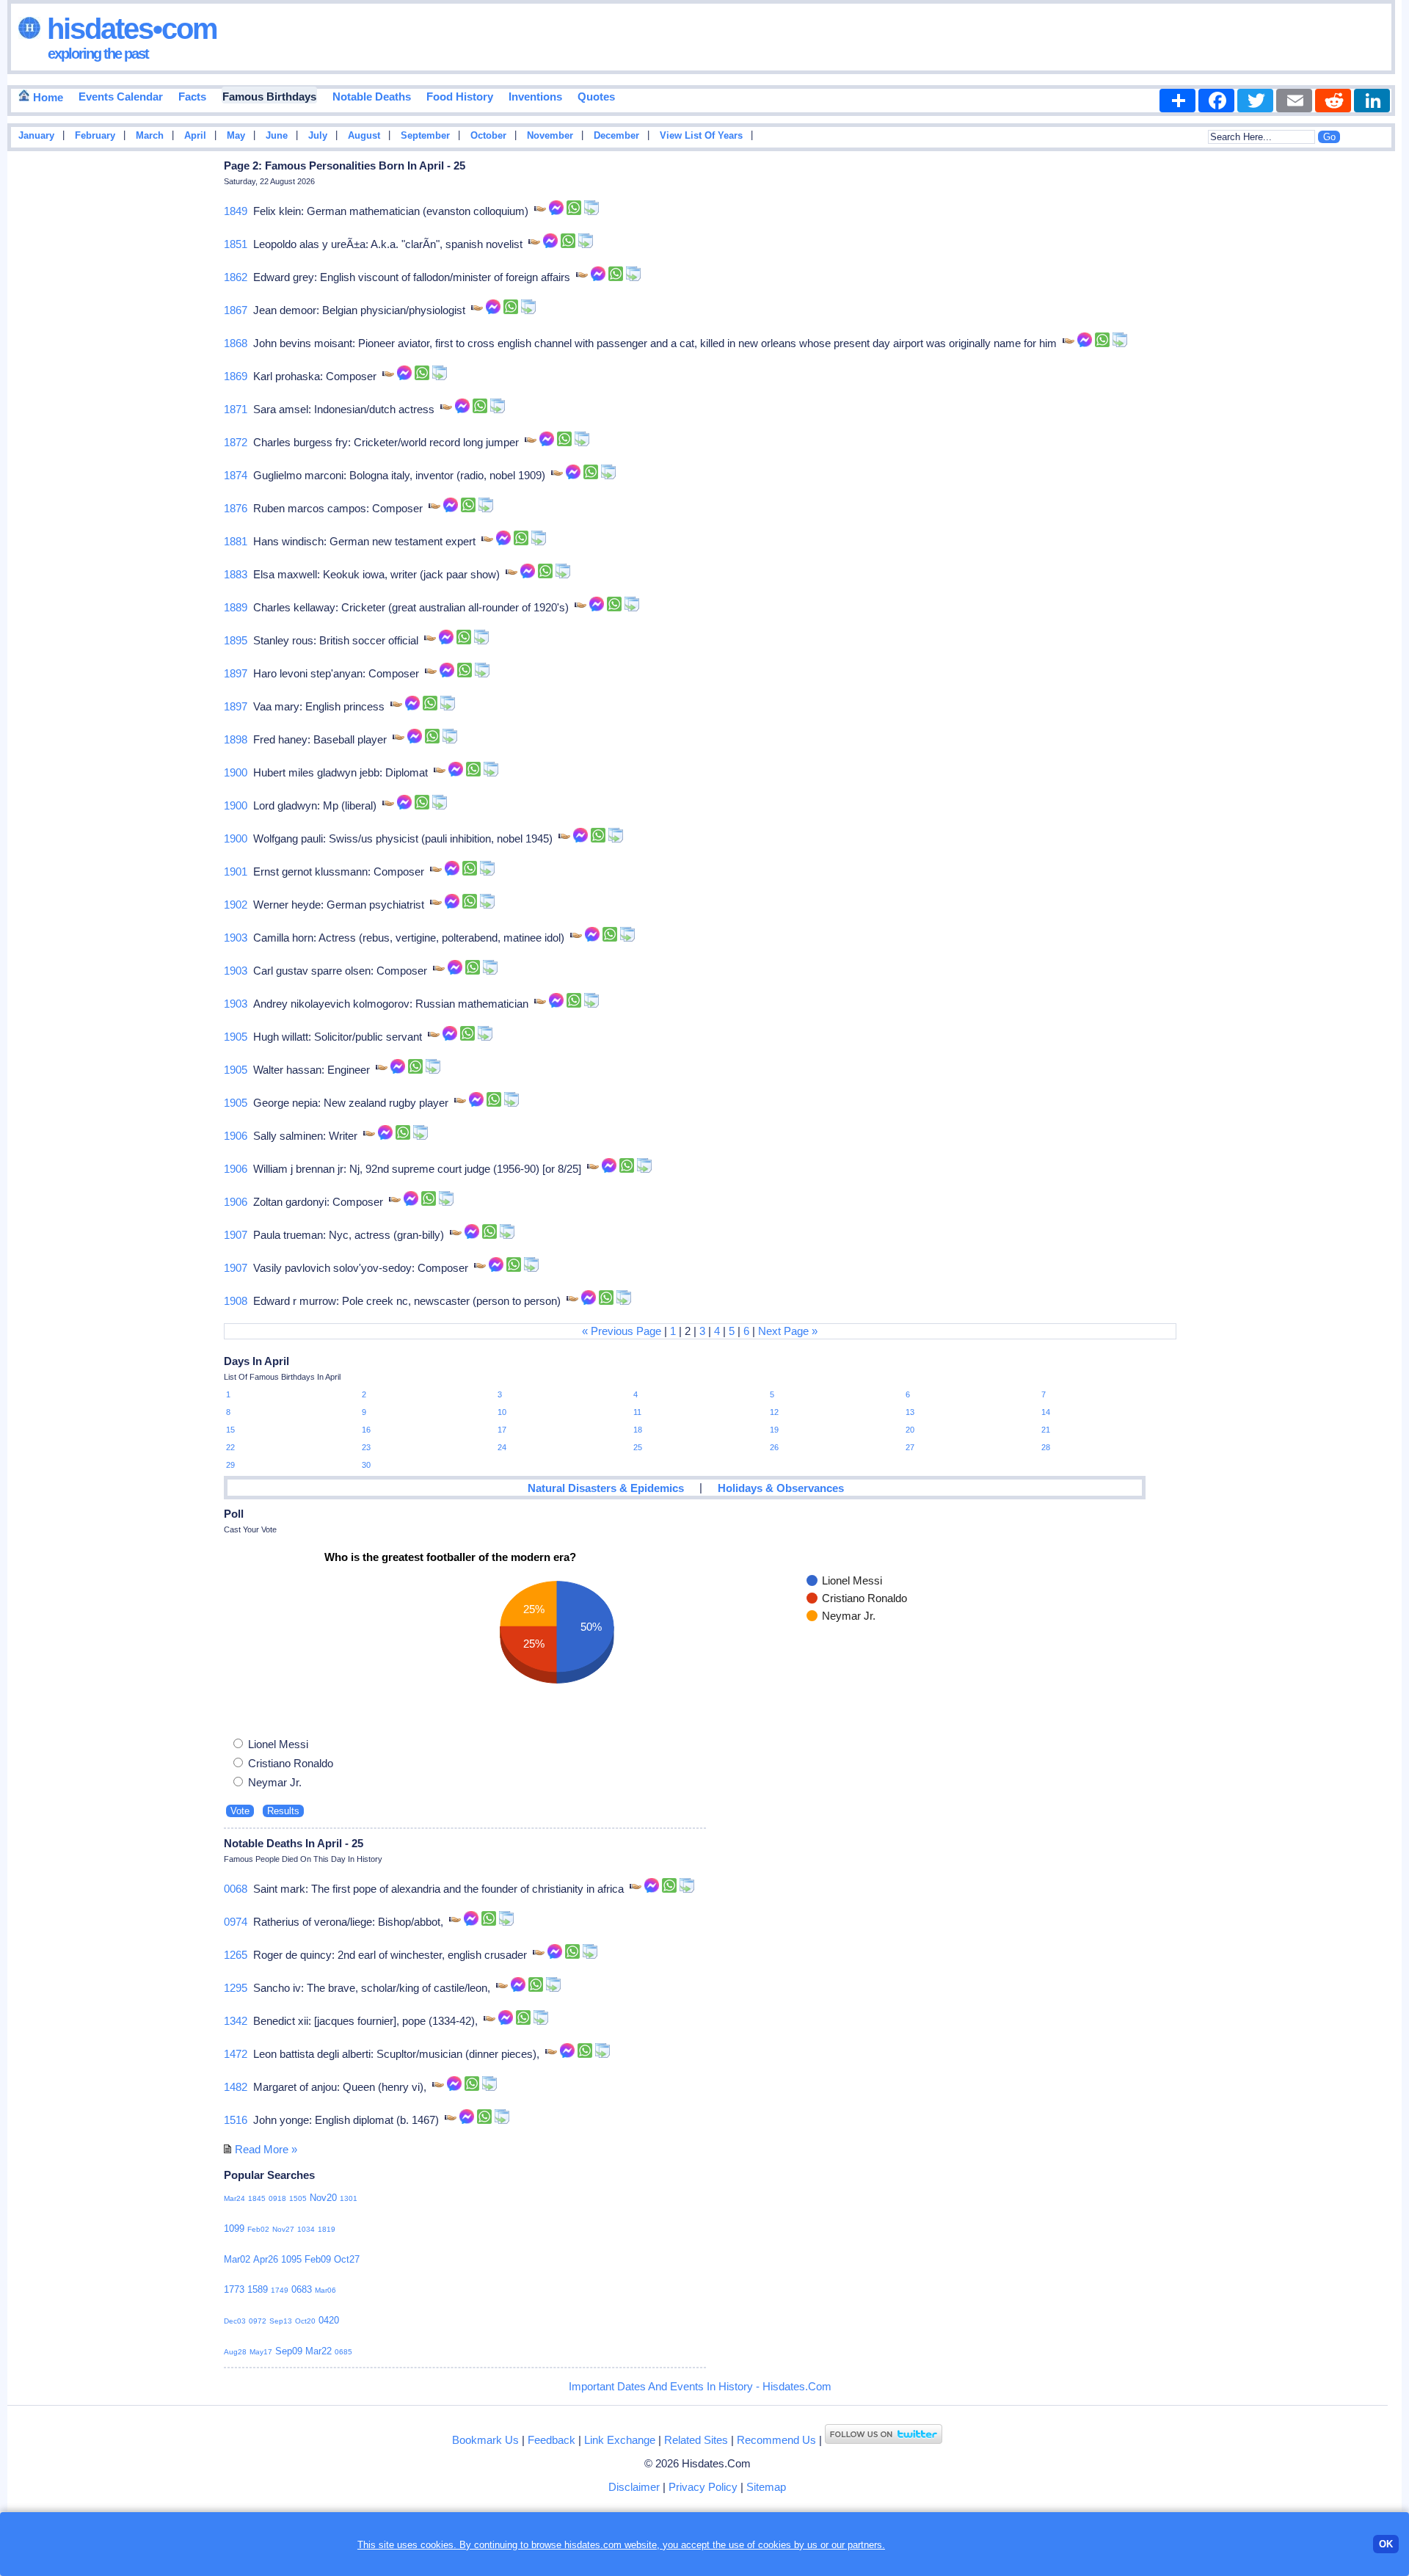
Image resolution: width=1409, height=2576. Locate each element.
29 (230, 1465)
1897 (236, 673)
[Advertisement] (1358, 391)
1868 (236, 343)
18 (638, 1430)
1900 (236, 772)
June (277, 136)
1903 (236, 938)
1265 (236, 1955)
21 (1046, 1430)
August (364, 136)
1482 (236, 2087)
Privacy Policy (703, 2487)
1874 (236, 475)
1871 (236, 409)
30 (366, 1465)
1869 (236, 376)
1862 (236, 277)
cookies (775, 2545)
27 (910, 1447)
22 (230, 1447)
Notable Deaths (372, 97)
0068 (236, 1889)
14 (1046, 1412)
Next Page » (788, 1331)
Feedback (551, 2440)
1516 (236, 2120)
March (150, 136)
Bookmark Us (485, 2440)
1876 (236, 508)
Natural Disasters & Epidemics (606, 1488)
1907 (236, 1235)
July (318, 136)
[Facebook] (1216, 101)
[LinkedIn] (1372, 101)
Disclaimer (634, 2487)
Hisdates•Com (129, 29)
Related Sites (696, 2440)
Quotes (596, 97)
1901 (236, 872)
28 (1046, 1447)
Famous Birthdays (269, 97)
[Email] (1294, 101)
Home (47, 97)
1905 (236, 1037)
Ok (1386, 2544)
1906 (236, 1136)
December (616, 136)
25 (638, 1447)
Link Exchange (620, 2440)
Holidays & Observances (781, 1488)
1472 (236, 2054)
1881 (236, 541)
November (550, 136)
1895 (236, 640)
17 (502, 1430)
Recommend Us (776, 2440)
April (195, 136)
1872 (236, 442)
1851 (236, 244)
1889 (236, 607)
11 (637, 1412)
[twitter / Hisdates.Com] (884, 2440)
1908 (236, 1301)
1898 (236, 739)
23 (366, 1447)
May (236, 136)
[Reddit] (1333, 101)
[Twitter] (1255, 101)
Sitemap (766, 2487)
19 (774, 1430)
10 (502, 1412)
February (95, 136)
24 (502, 1447)
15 (230, 1430)
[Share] (1177, 101)
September (425, 136)
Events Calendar (121, 97)
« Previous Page (622, 1331)
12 (774, 1412)
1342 (236, 2021)
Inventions (535, 97)
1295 (236, 1988)
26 (774, 1447)
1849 (236, 211)
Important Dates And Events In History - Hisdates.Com (700, 2386)
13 (910, 1412)
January (36, 136)
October (488, 136)
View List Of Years (701, 136)
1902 (236, 905)
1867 (236, 310)
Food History (460, 97)
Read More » (266, 2149)
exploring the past (98, 54)
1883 (236, 574)
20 (910, 1430)
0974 (236, 1922)
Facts (192, 97)
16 (366, 1430)
